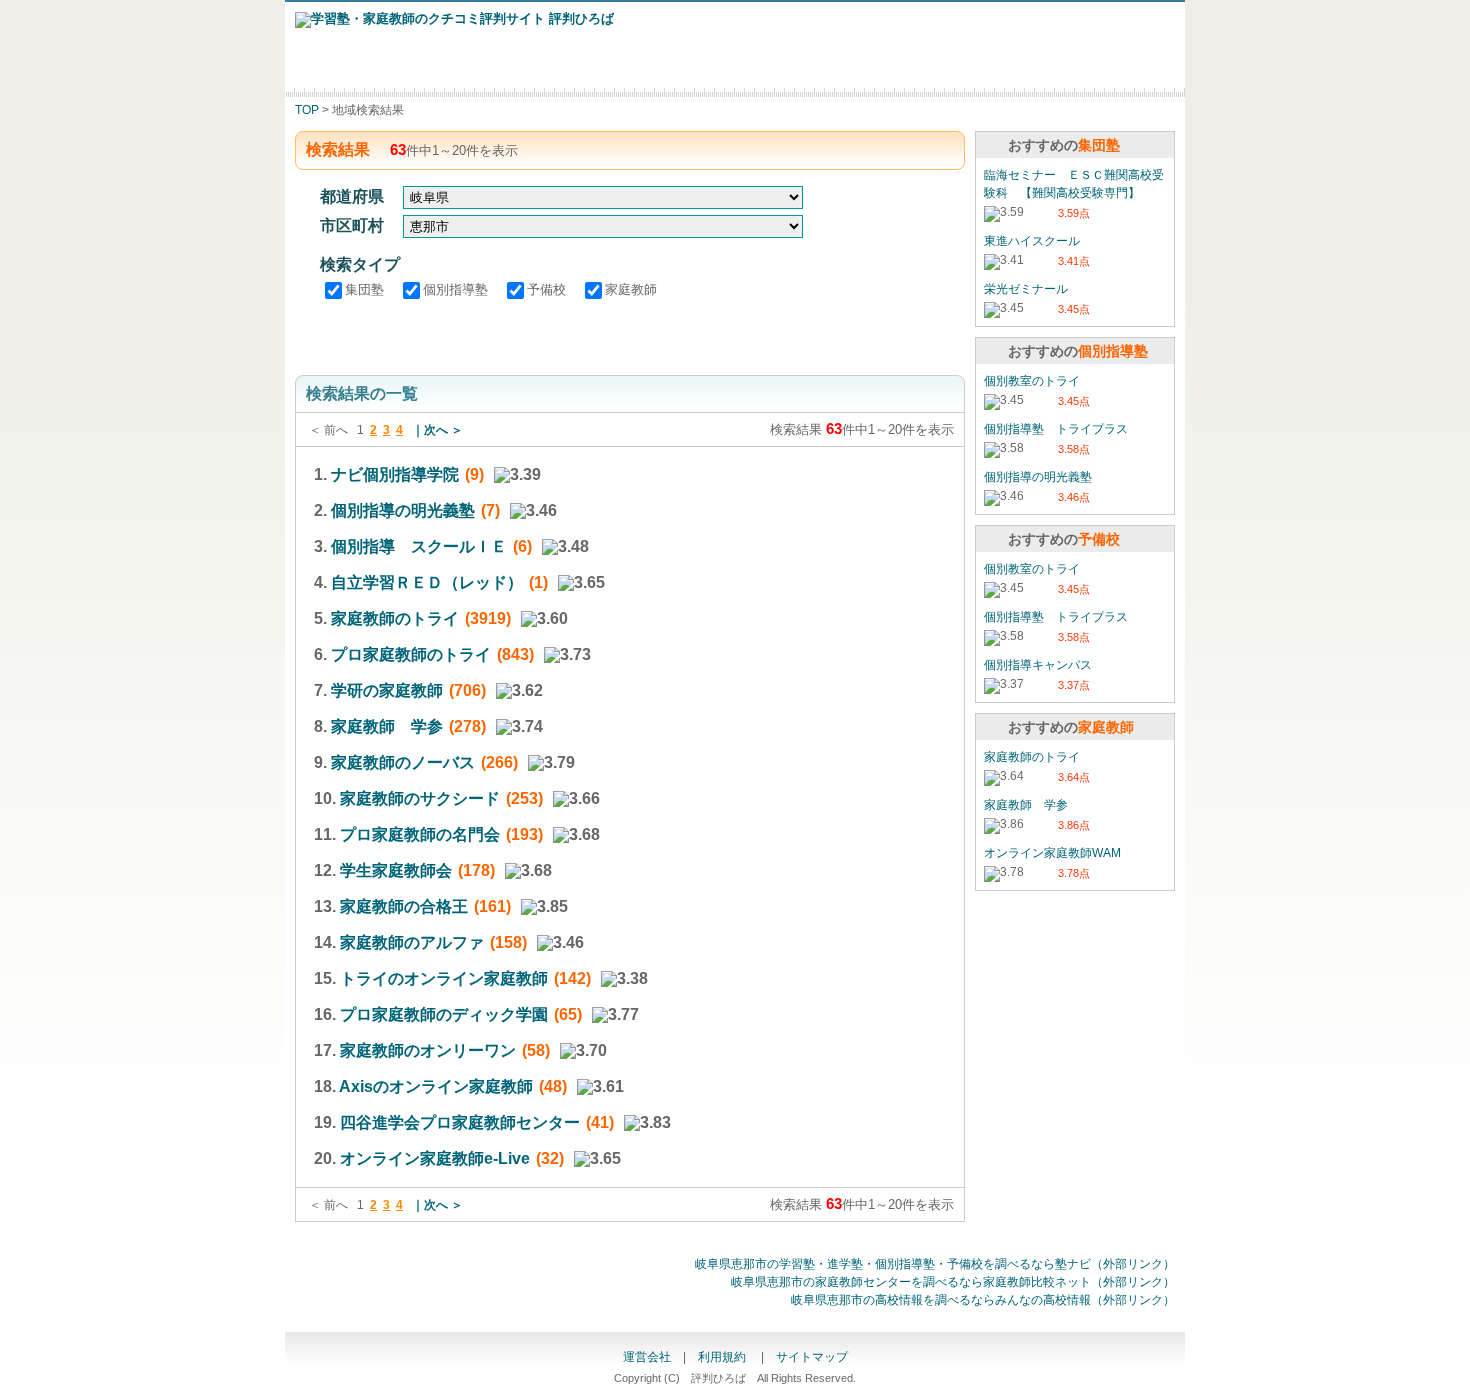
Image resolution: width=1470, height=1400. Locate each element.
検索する (630, 335)
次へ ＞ (443, 430)
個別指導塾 (457, 289)
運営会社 (647, 1357)
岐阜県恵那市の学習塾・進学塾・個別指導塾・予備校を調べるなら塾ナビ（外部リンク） (935, 1264)
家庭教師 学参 (387, 726)
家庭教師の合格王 (404, 906)
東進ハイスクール (1032, 241)
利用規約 (723, 1357)
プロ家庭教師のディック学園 (444, 1014)
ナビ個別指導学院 (395, 474)
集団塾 (366, 289)
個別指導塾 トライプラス (1056, 429)
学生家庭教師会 (396, 870)
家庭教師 (631, 289)
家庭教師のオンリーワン (428, 1050)
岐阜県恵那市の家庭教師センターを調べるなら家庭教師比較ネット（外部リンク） (953, 1282)
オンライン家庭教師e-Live (435, 1158)
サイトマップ (812, 1357)
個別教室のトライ (1032, 381)
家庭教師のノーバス (403, 762)
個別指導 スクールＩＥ (419, 546)
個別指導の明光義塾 (403, 510)
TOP (307, 110)
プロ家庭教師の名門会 (420, 834)
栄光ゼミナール (1026, 289)
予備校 (548, 289)
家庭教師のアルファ (412, 942)
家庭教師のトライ (395, 618)
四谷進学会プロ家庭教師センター (460, 1122)
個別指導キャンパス (1038, 665)
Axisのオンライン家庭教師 (436, 1086)
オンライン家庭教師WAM (1052, 853)
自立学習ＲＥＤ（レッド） (427, 582)
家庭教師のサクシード (420, 798)
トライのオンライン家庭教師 (444, 978)
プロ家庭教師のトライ (411, 654)
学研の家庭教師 (387, 690)
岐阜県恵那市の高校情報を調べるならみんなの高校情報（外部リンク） (983, 1300)
